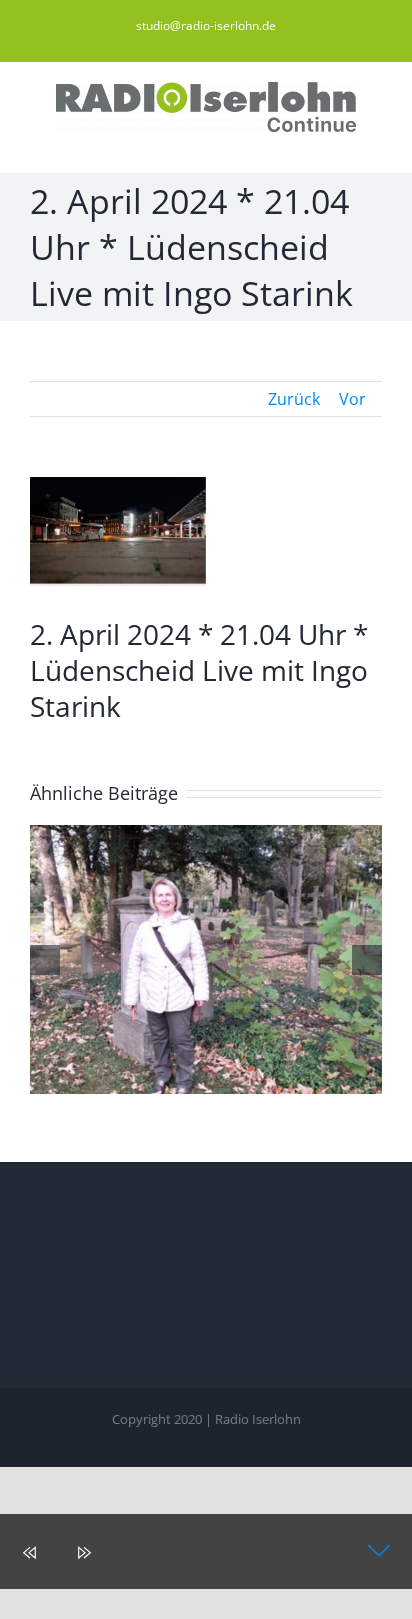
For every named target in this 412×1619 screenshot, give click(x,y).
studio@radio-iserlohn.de (206, 25)
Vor (352, 399)
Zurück (294, 399)
